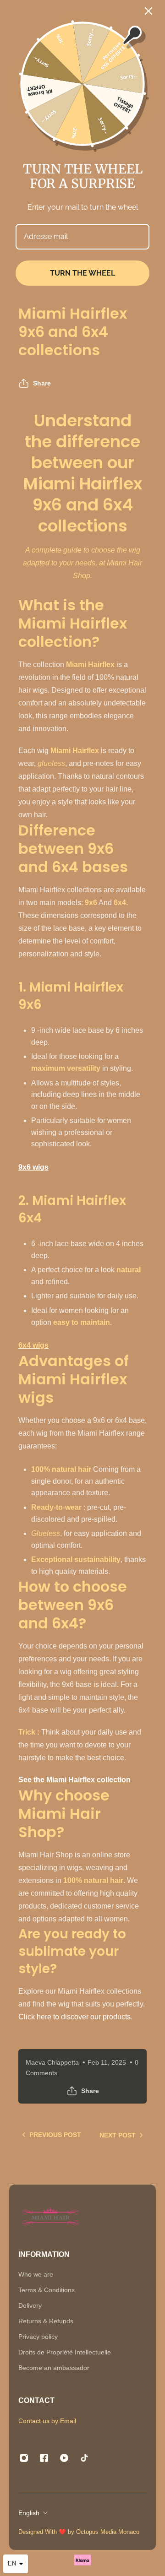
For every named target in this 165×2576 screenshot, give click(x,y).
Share (42, 383)
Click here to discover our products (74, 2017)
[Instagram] (24, 2458)
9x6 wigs (33, 1167)
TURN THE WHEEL (82, 273)
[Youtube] (64, 2458)
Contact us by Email (47, 2421)
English (29, 2513)
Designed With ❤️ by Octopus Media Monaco (80, 2532)
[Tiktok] (84, 2458)
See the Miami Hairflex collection (74, 1780)
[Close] (148, 11)
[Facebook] (44, 2458)
